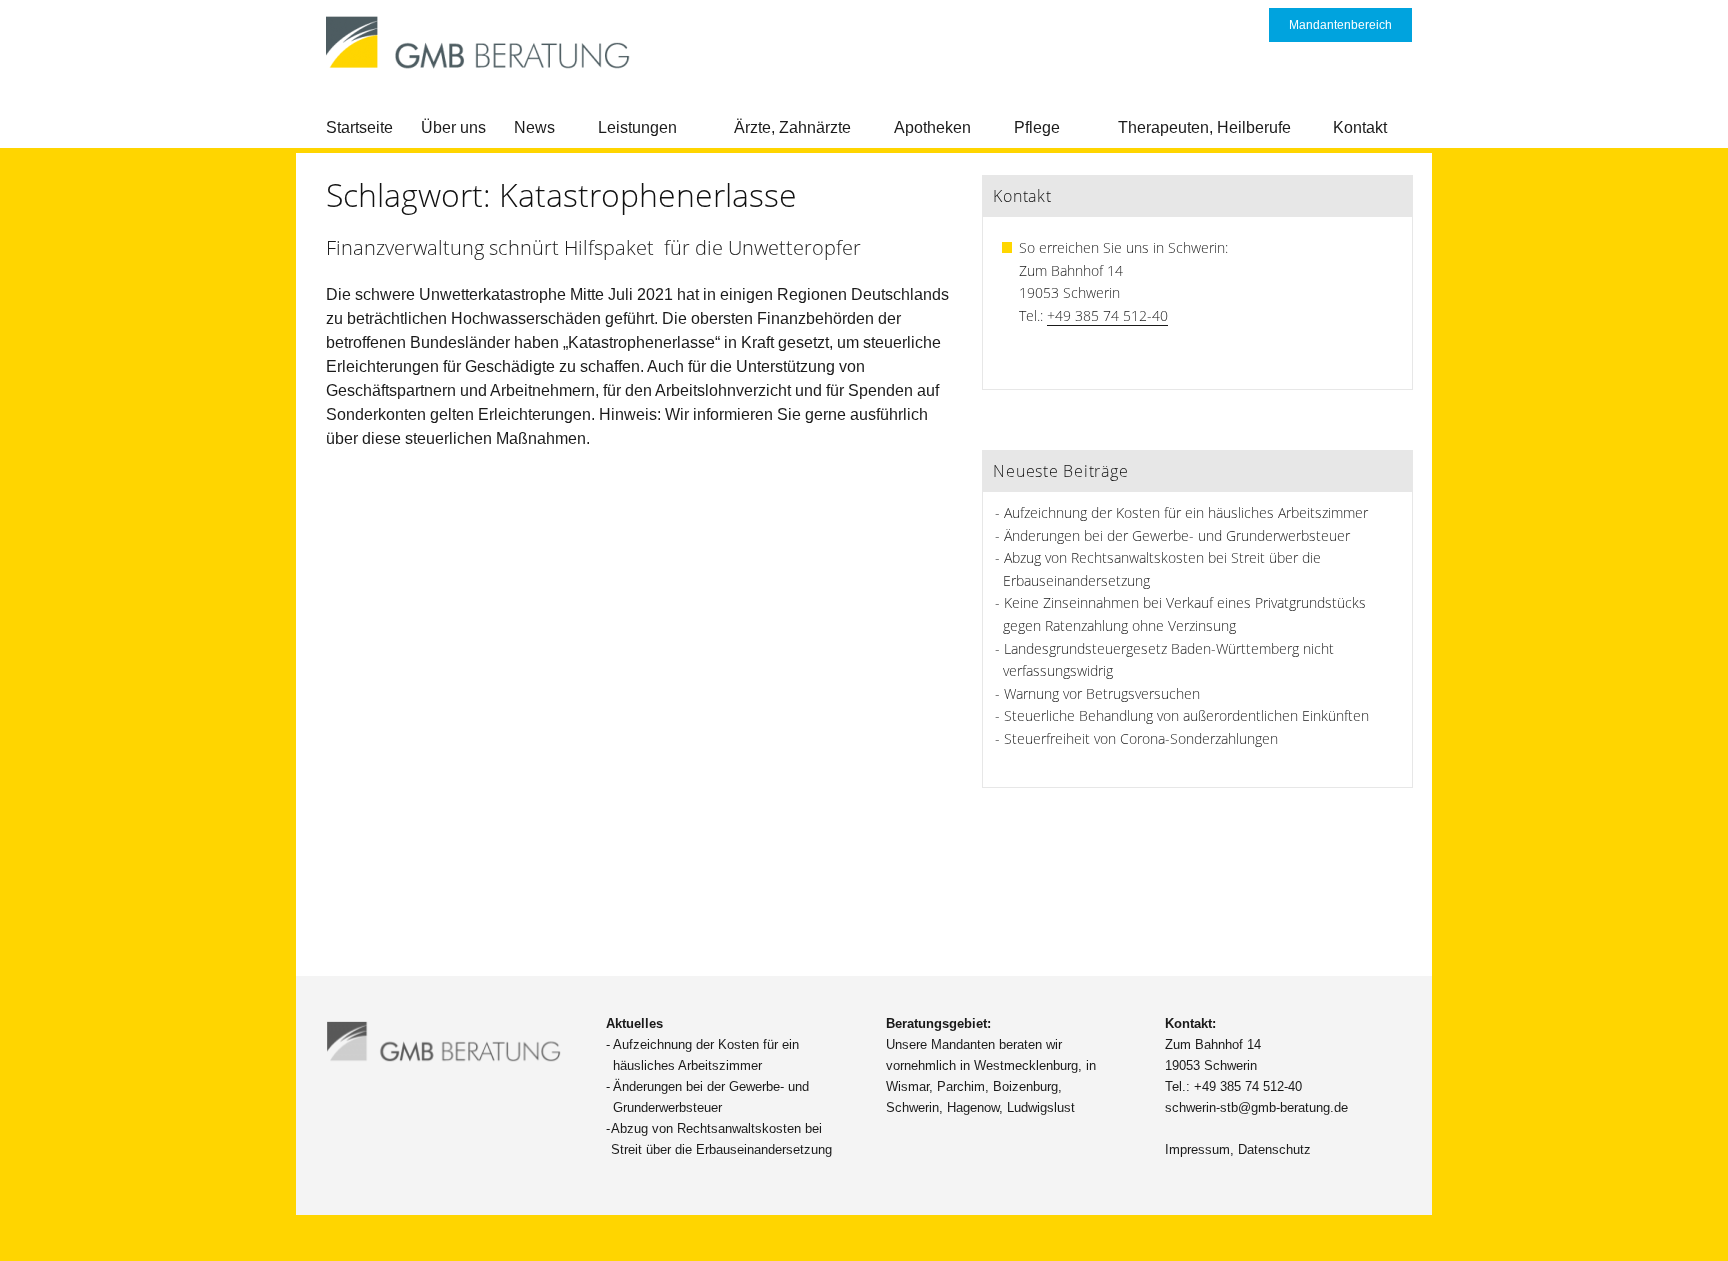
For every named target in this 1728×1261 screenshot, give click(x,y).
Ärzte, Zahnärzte (792, 127)
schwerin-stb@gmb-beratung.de (1256, 1107)
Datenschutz (1274, 1149)
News (534, 127)
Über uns (453, 127)
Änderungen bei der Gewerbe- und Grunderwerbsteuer (1177, 535)
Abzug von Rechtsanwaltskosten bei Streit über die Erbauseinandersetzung (721, 1139)
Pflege (1037, 127)
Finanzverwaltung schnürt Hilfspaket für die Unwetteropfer (593, 247)
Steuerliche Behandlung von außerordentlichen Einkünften (1186, 715)
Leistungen (637, 127)
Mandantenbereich (1340, 25)
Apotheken (932, 127)
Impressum (1197, 1149)
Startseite (359, 127)
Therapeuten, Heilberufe (1204, 127)
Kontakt (1360, 127)
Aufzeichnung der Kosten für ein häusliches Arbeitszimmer (1186, 512)
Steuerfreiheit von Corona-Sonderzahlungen (1141, 738)
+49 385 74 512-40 (1107, 315)
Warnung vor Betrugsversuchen (1102, 693)
